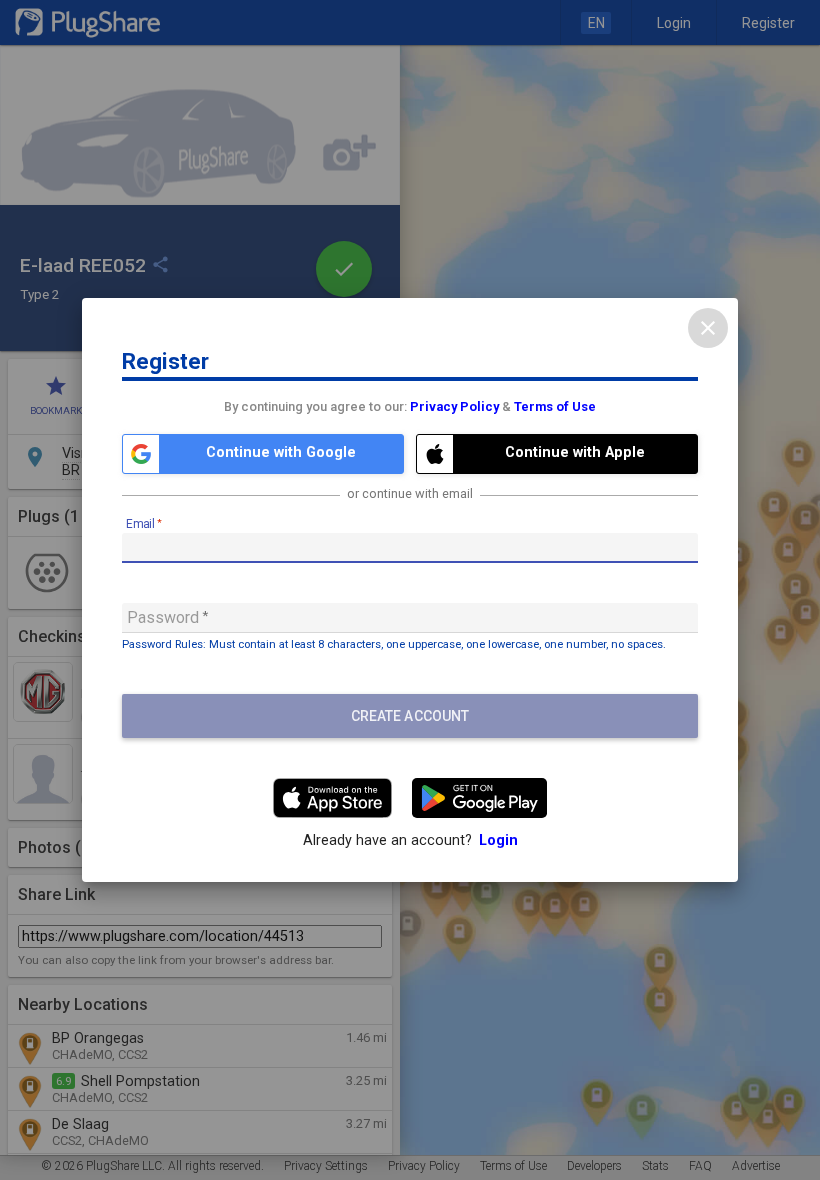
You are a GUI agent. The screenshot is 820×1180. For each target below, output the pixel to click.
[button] (263, 454)
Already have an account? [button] (410, 840)
